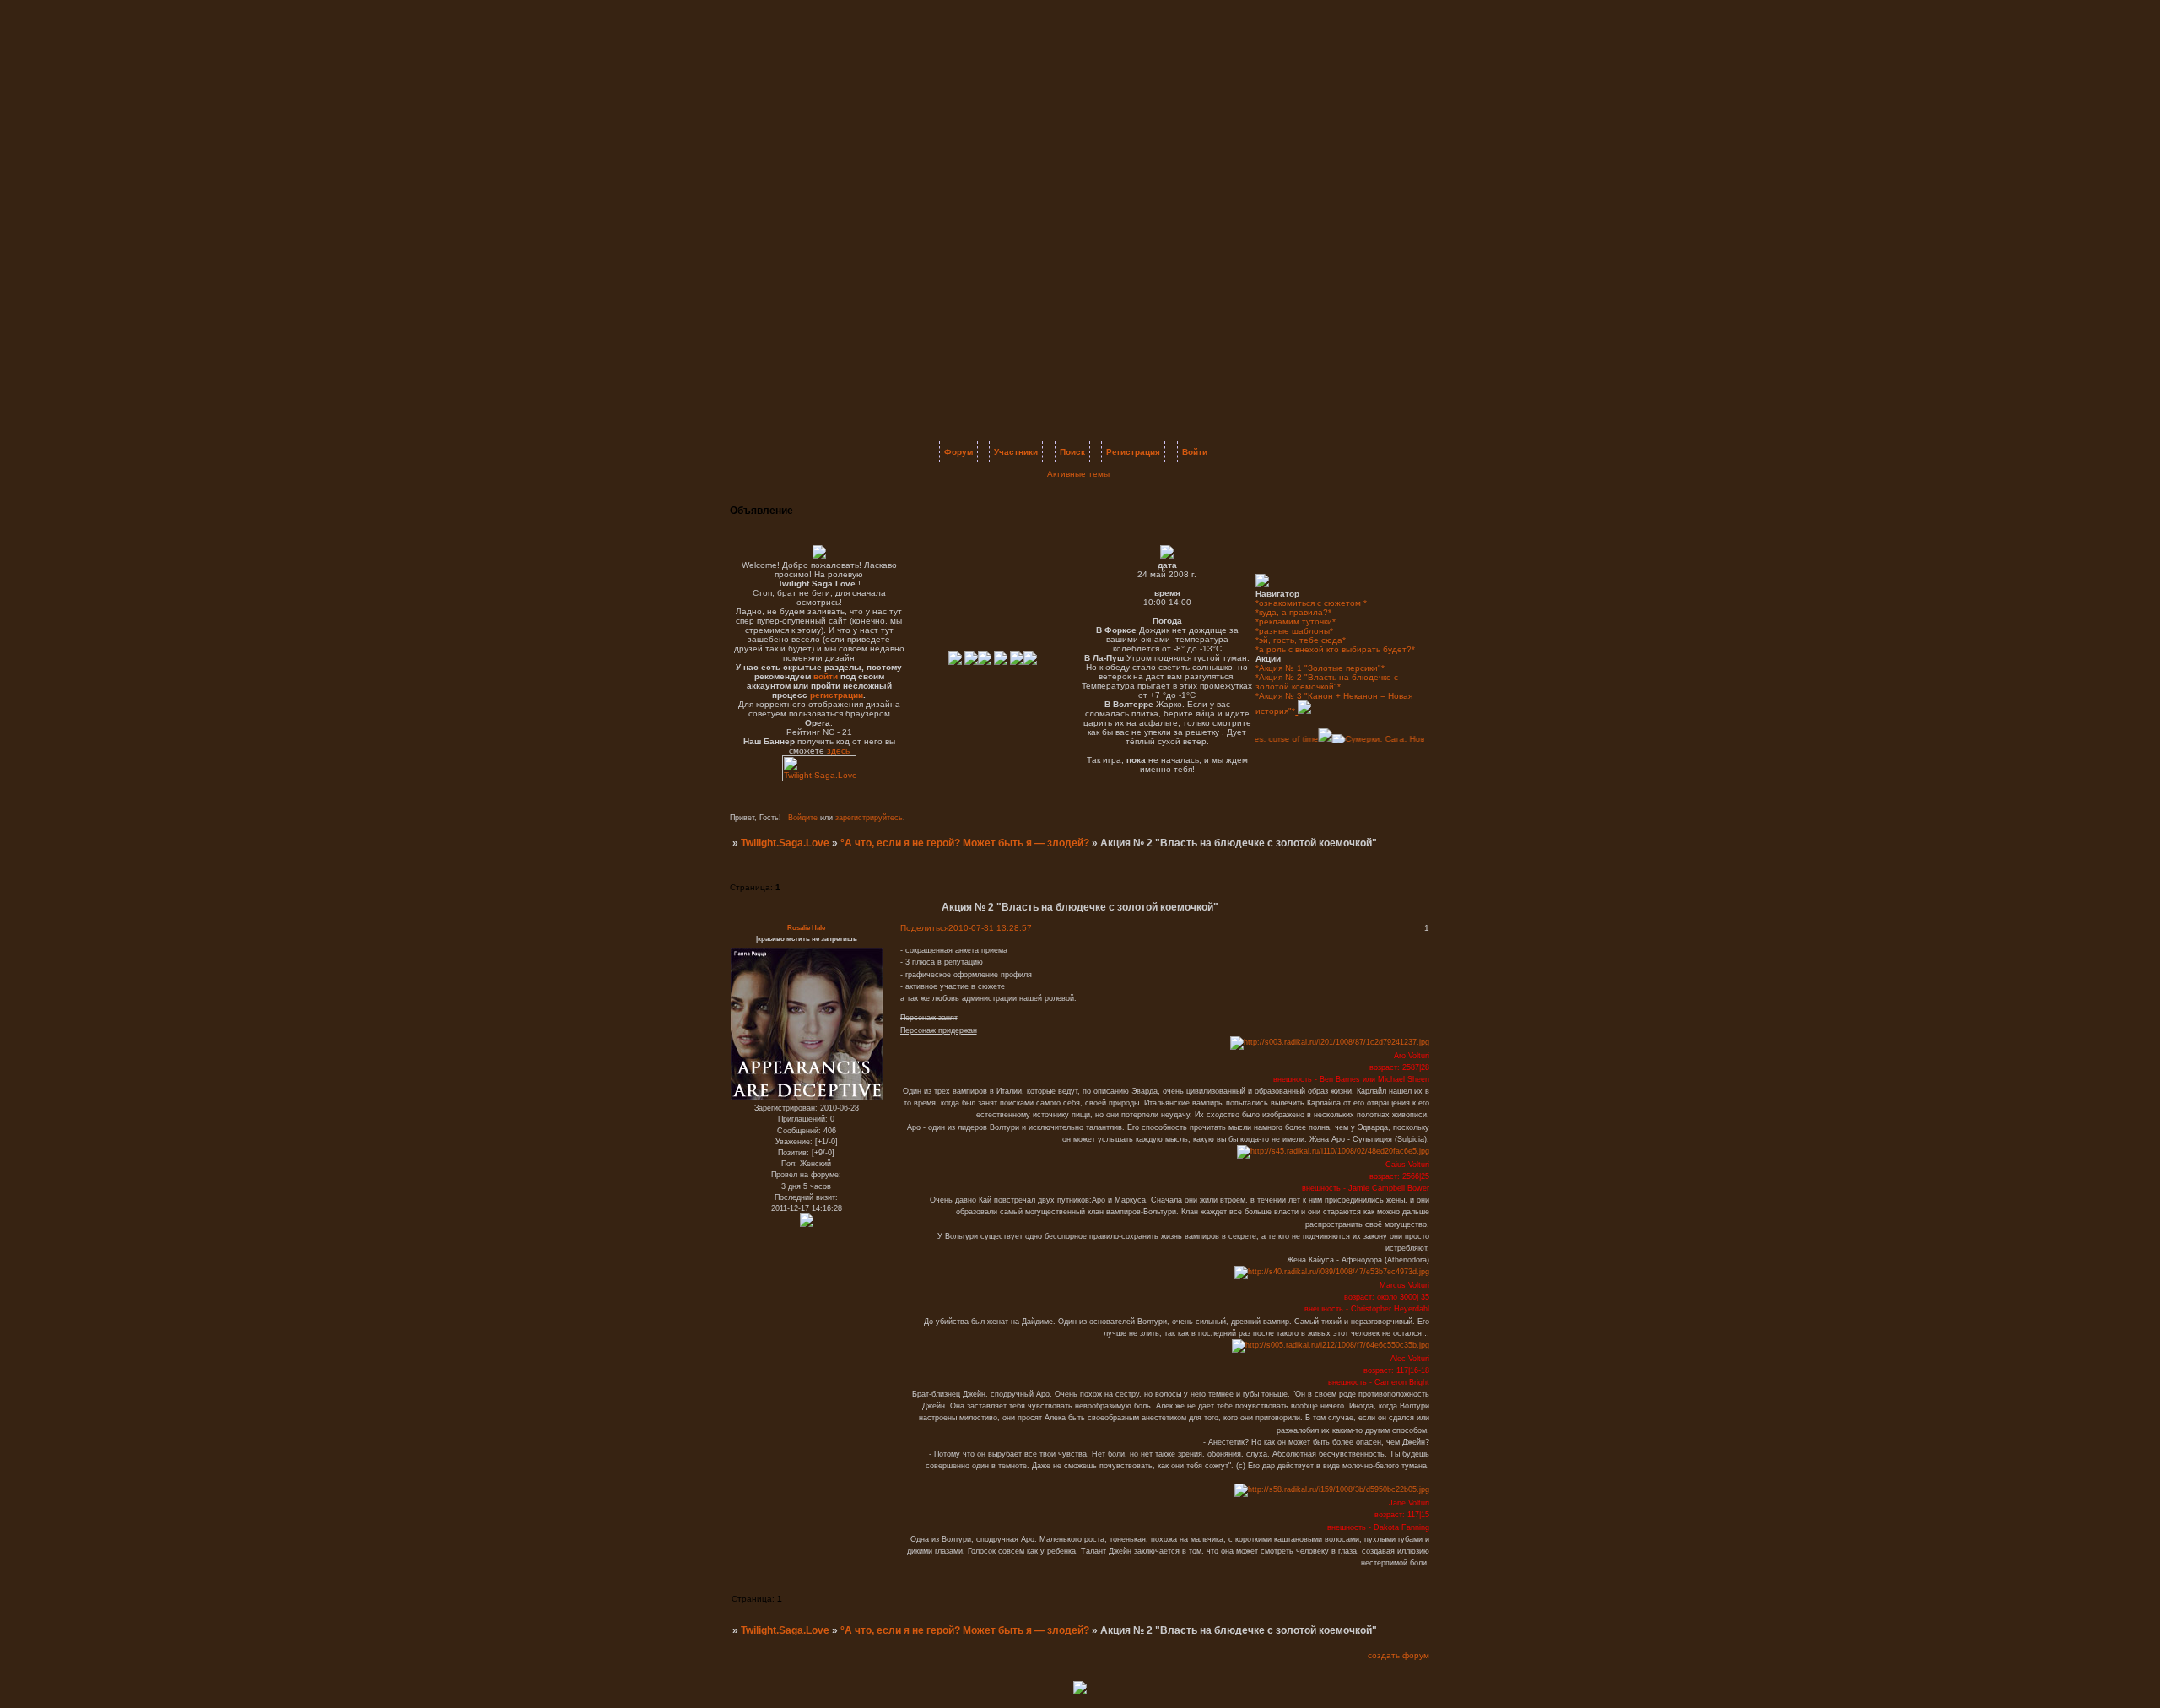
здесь (838, 751)
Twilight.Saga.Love (785, 843)
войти (826, 676)
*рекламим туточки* (1296, 622)
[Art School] (1308, 739)
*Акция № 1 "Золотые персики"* (1320, 668)
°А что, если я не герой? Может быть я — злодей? (965, 843)
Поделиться (924, 928)
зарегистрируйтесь (869, 817)
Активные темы (1078, 474)
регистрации (837, 695)
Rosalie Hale (806, 927)
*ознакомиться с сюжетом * (1311, 603)
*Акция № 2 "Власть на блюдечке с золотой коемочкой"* (1327, 682)
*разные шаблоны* (1294, 631)
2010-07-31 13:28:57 (990, 928)
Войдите (803, 817)
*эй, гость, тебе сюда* (1301, 640)
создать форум (1399, 1655)
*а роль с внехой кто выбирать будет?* (1335, 649)
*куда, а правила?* (1293, 612)
